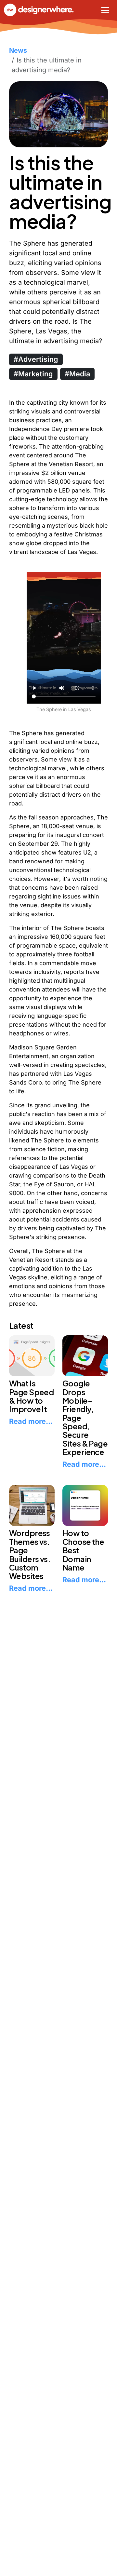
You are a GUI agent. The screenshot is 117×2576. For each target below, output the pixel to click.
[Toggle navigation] (105, 10)
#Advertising (36, 359)
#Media (77, 374)
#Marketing (33, 374)
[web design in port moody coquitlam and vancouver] (45, 10)
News (18, 50)
